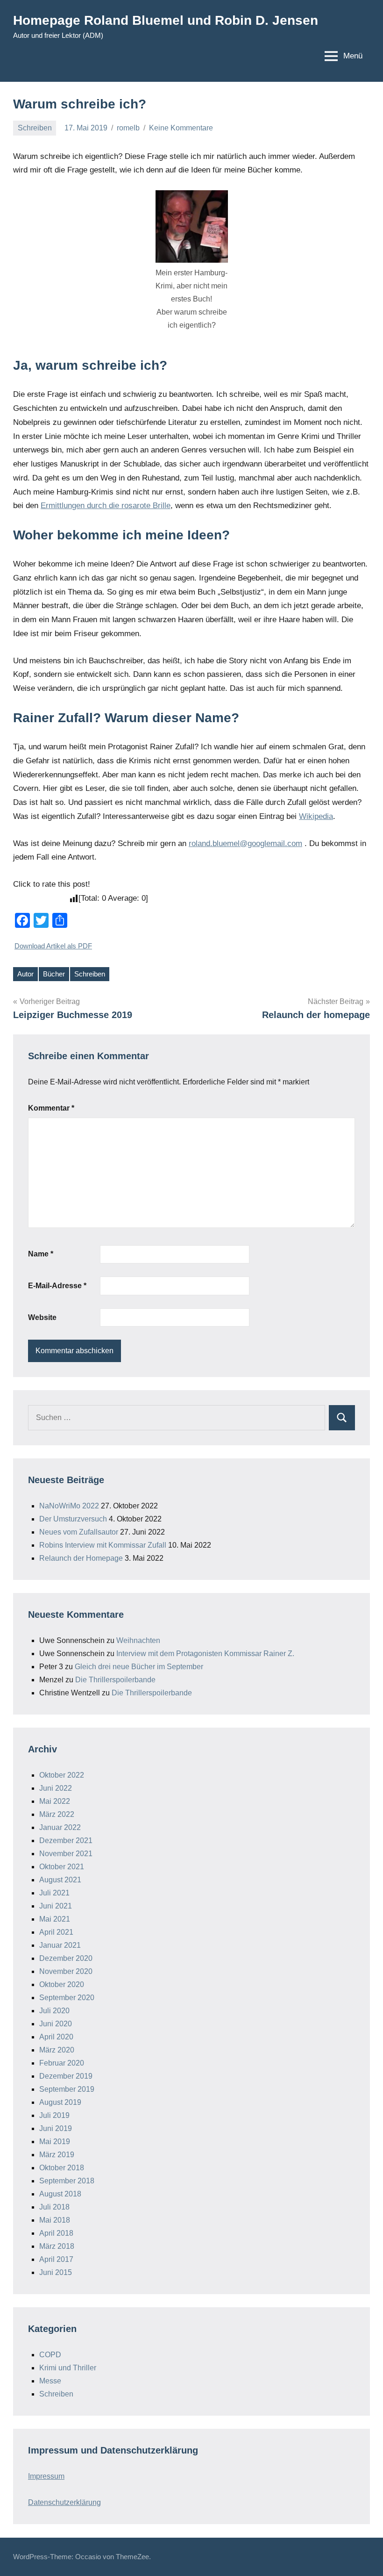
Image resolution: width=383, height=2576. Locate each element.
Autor (25, 974)
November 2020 (66, 1971)
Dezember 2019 (66, 2076)
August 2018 (60, 2194)
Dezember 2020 (66, 1958)
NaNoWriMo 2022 (69, 1506)
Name (41, 1254)
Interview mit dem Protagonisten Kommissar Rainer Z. (205, 1654)
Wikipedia (316, 816)
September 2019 (67, 2089)
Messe (50, 2381)
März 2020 (57, 2050)
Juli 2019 (54, 2115)
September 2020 (67, 1998)
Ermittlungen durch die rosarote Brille (106, 506)
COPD (50, 2355)
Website (42, 1317)
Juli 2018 (54, 2207)
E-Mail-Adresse (57, 1286)
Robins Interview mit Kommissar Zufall (103, 1545)
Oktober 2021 (62, 1867)
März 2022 (57, 1814)
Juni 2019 (56, 2128)
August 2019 (60, 2102)
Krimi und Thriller (68, 2368)
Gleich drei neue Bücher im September (139, 1667)
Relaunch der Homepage (81, 1558)
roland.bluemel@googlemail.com (245, 843)
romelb (128, 128)
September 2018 (67, 2181)
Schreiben (35, 128)
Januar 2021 (60, 1945)
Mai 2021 (55, 1919)
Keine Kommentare (181, 128)
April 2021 (56, 1932)
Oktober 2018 (62, 2168)
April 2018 (56, 2233)
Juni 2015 (56, 2272)
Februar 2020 (62, 2063)
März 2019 (57, 2155)
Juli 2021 (54, 1893)
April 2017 (56, 2259)
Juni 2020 (56, 2024)
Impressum (46, 2476)
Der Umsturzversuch (73, 1519)
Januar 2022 (60, 1827)
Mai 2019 (55, 2142)
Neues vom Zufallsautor (79, 1532)
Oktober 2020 (62, 1984)
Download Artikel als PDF (53, 946)
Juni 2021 (56, 1906)
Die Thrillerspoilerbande (115, 1680)
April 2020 (56, 2037)
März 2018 (57, 2246)
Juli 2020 (54, 2011)
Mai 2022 (55, 1801)
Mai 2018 (55, 2220)
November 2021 (66, 1854)
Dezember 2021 (66, 1841)
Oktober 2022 (62, 1775)
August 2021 (60, 1880)
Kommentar (51, 1108)
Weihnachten (138, 1640)
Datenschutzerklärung (64, 2502)
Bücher (54, 974)
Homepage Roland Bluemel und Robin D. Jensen (166, 20)
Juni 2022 (56, 1788)
